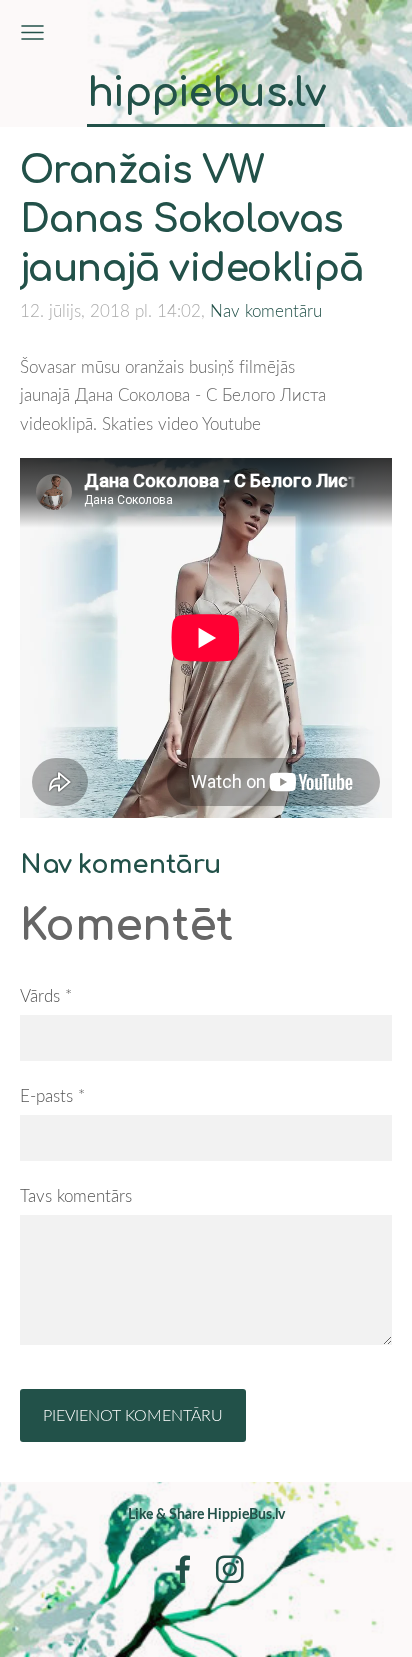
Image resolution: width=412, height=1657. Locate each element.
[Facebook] (183, 1569)
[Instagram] (230, 1569)
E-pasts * (52, 1095)
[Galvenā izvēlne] (32, 32)
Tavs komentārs (76, 1195)
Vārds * (46, 995)
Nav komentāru (266, 310)
